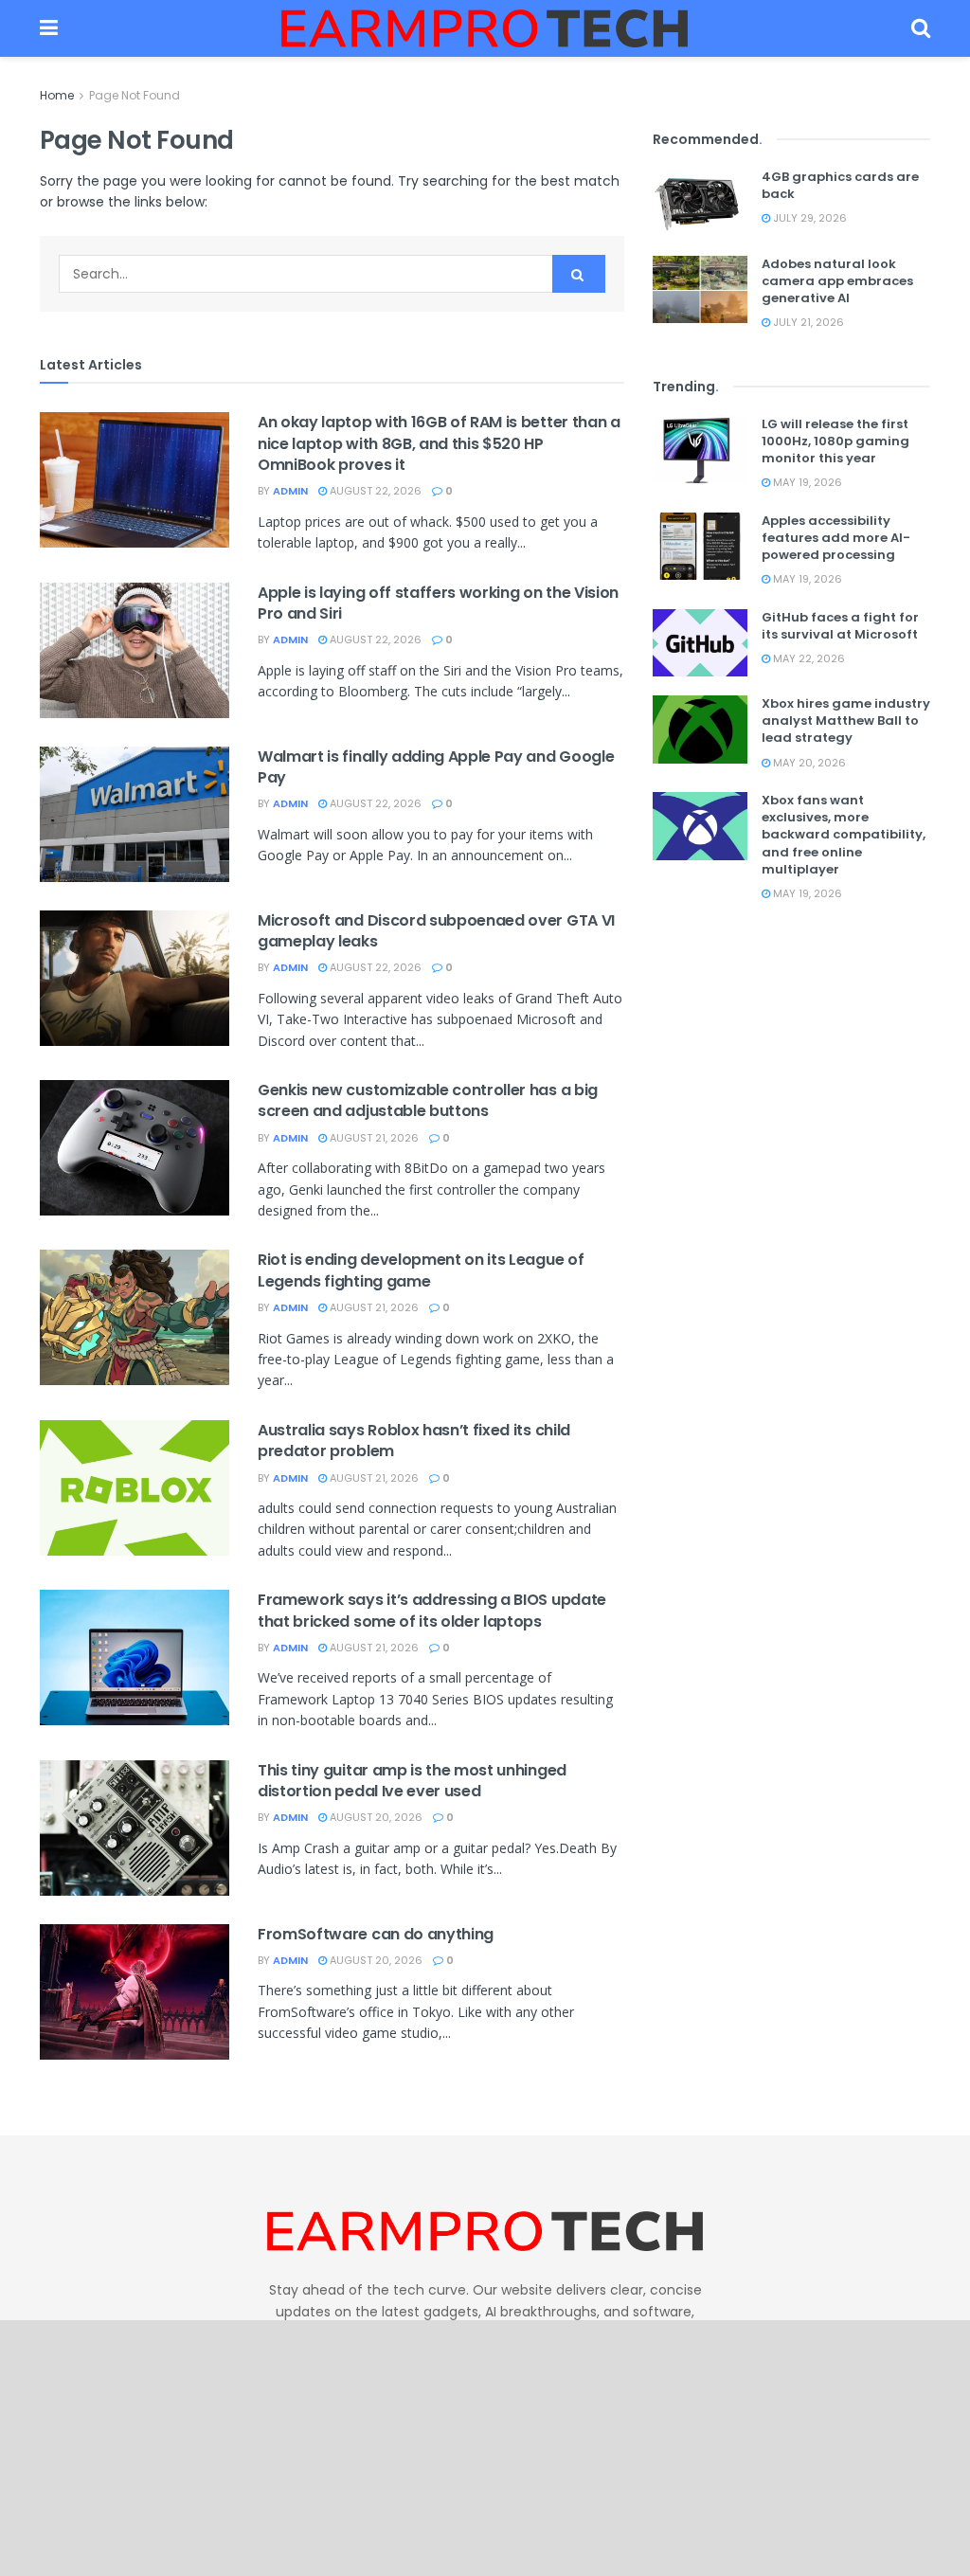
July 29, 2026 (808, 218)
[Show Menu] (49, 28)
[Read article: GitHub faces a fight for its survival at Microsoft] (700, 643)
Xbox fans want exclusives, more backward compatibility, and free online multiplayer (844, 835)
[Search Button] (921, 28)
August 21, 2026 (373, 1138)
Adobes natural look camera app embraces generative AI (837, 281)
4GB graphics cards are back (840, 185)
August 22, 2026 (374, 491)
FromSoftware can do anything (376, 1934)
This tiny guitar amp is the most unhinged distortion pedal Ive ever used (412, 1781)
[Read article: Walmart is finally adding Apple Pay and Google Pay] (135, 814)
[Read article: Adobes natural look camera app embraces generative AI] (700, 290)
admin (290, 491)
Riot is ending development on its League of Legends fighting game (421, 1270)
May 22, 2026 (808, 658)
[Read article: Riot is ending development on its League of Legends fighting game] (135, 1317)
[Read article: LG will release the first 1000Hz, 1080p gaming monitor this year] (700, 450)
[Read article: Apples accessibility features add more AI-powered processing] (700, 547)
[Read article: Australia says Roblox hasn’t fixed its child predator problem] (135, 1488)
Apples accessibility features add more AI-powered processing (836, 538)
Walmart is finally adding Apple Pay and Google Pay (436, 767)
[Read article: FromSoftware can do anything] (135, 1992)
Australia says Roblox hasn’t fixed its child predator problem (414, 1441)
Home (57, 95)
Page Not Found (135, 95)
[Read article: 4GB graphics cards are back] (700, 203)
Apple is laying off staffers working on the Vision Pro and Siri (438, 603)
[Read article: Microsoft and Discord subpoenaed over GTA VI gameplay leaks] (135, 978)
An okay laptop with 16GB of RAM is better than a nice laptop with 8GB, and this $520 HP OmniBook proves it (439, 443)
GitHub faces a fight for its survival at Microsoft (840, 626)
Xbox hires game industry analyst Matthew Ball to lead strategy (846, 721)
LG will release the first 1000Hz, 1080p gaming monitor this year (835, 441)
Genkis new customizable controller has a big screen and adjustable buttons (428, 1100)
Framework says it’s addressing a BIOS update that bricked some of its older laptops (432, 1610)
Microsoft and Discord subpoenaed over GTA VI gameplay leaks (436, 931)
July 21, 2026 (807, 322)
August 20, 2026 (375, 1817)
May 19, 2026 (806, 482)
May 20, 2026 (808, 763)
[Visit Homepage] (485, 28)
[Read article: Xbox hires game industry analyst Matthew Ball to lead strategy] (700, 730)
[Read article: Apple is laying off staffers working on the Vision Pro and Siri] (135, 650)
